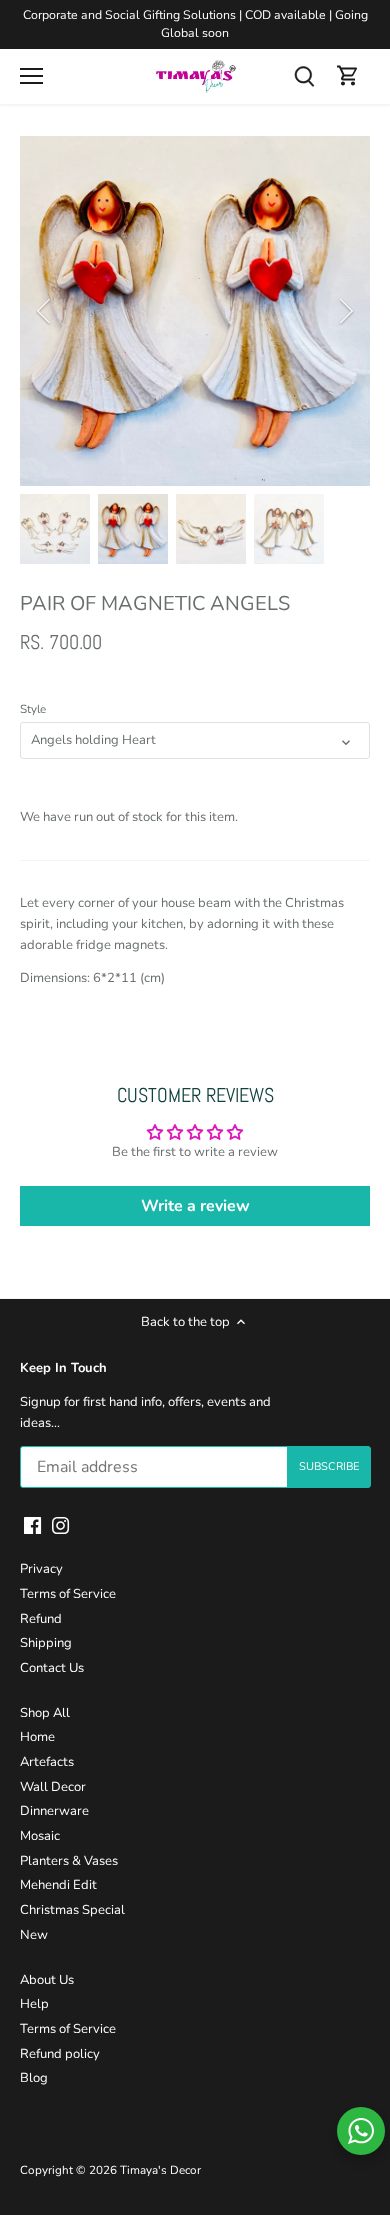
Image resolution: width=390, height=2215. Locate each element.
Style (33, 709)
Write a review (195, 1206)
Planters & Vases (69, 1861)
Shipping (46, 1643)
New (34, 1935)
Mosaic (40, 1836)
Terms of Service (68, 1594)
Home (37, 1737)
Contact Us (52, 1668)
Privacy (41, 1569)
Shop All (45, 1713)
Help (34, 2004)
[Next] (345, 311)
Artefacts (47, 1762)
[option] (195, 311)
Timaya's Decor (160, 2170)
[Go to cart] (348, 76)
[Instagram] (60, 1525)
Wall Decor (53, 1787)
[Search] (304, 76)
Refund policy (60, 2054)
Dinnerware (54, 1811)
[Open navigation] (31, 76)
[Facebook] (32, 1525)
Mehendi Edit (58, 1885)
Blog (34, 2078)
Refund (41, 1619)
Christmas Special (72, 1910)
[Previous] (45, 311)
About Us (47, 1980)
